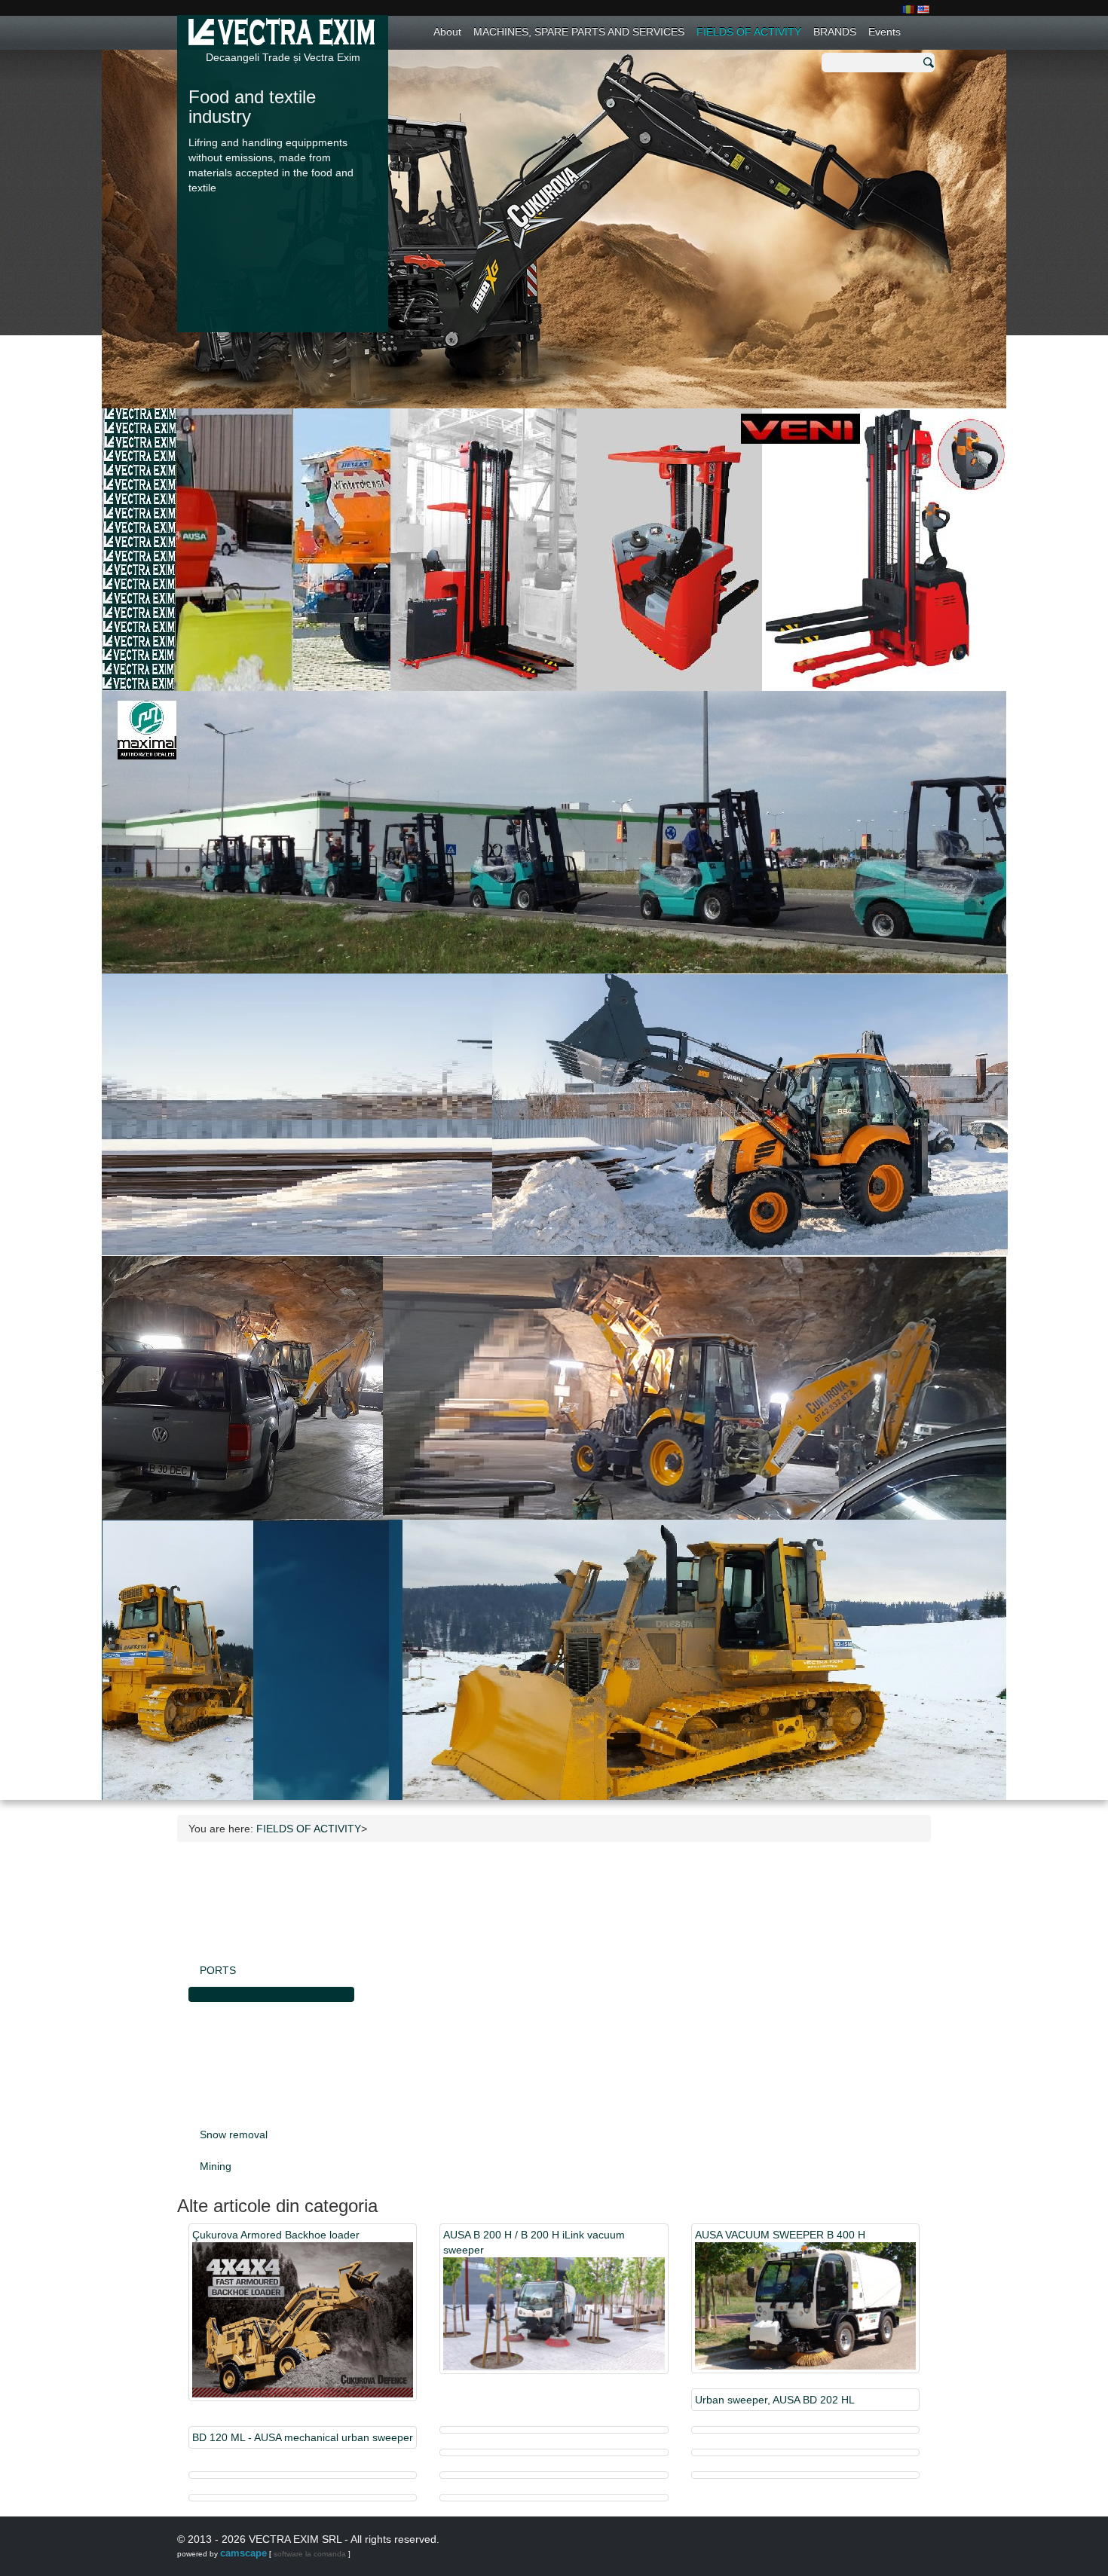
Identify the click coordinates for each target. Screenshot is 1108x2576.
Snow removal (234, 2134)
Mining (216, 2166)
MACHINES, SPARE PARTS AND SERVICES (579, 32)
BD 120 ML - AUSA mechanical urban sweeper (303, 2437)
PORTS (218, 1970)
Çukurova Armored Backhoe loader (276, 2235)
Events (885, 32)
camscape (243, 2553)
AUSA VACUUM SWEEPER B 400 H (780, 2235)
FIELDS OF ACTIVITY (749, 32)
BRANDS (835, 32)
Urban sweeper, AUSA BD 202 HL (775, 2400)
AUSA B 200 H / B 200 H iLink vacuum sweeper (534, 2242)
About (447, 32)
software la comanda (310, 2554)
